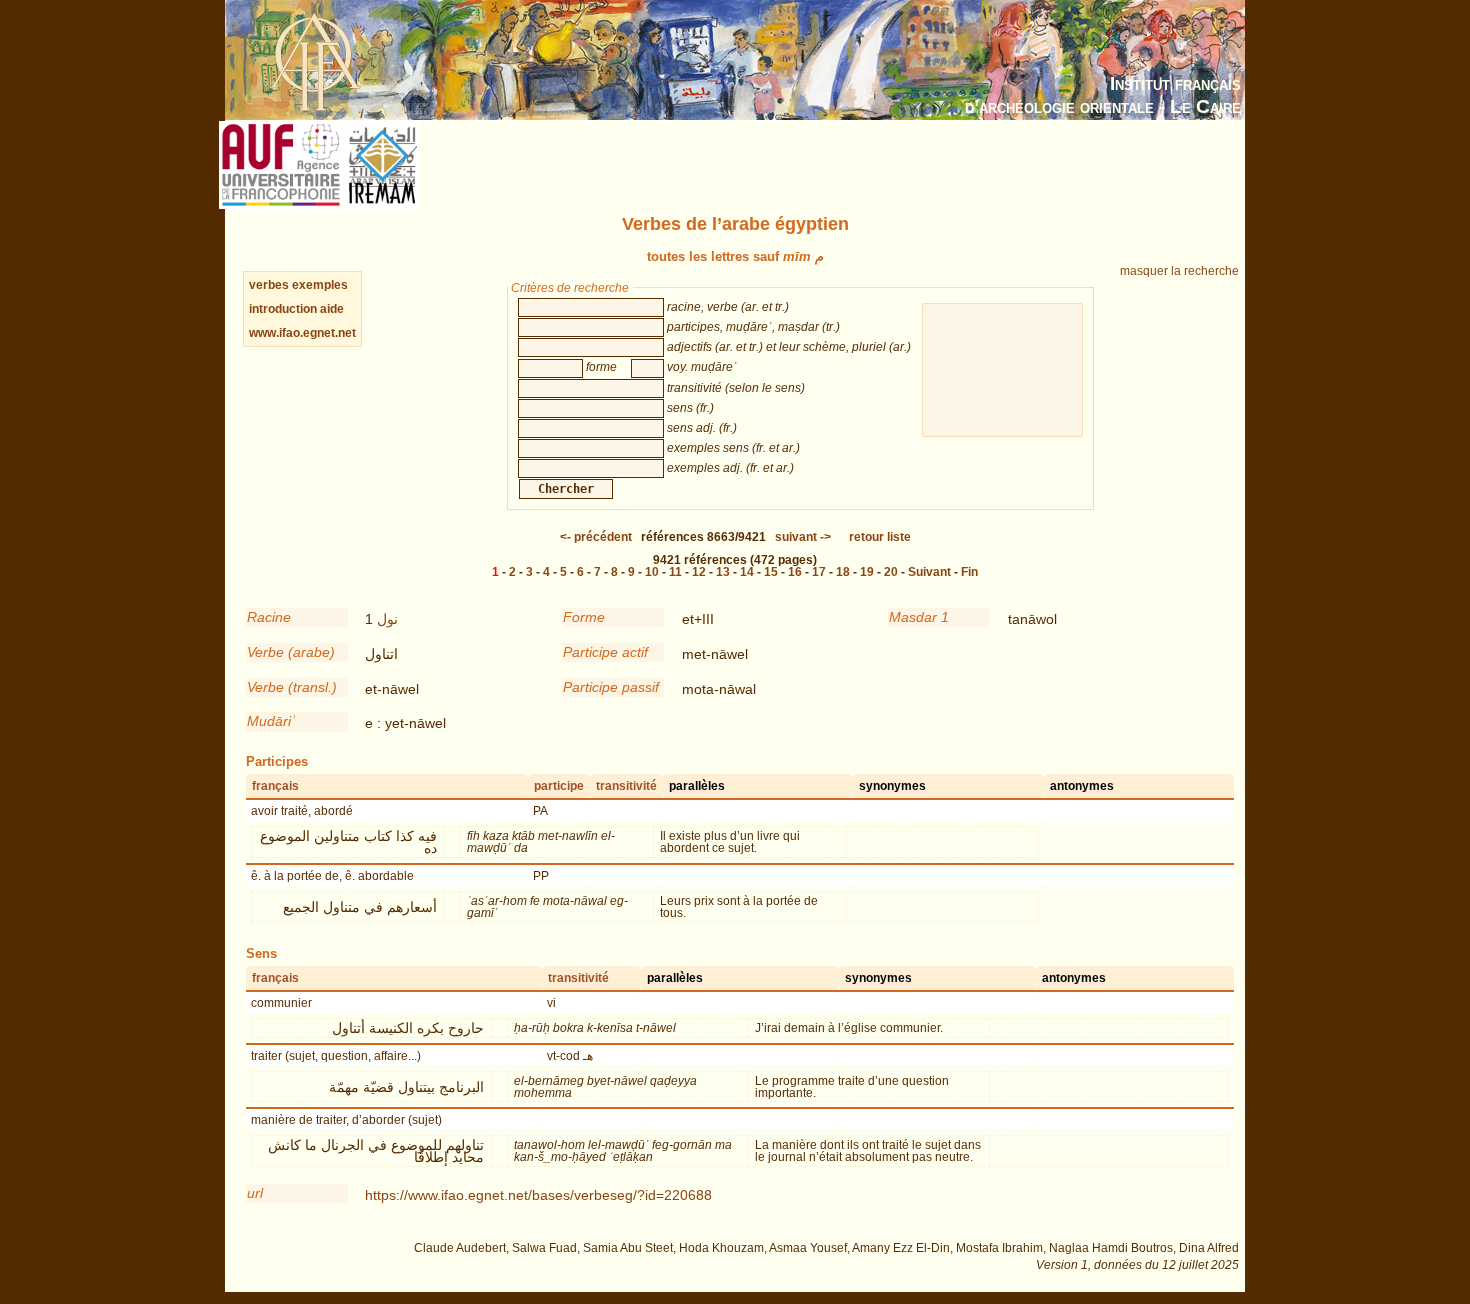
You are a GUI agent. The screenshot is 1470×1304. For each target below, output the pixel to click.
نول (387, 619)
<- (596, 537)
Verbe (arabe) (291, 652)
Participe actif (605, 652)
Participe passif (611, 687)
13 (723, 572)
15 (771, 572)
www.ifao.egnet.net (302, 333)
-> (803, 537)
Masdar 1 (919, 617)
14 (747, 572)
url (255, 1193)
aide (332, 309)
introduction (284, 309)
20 (891, 572)
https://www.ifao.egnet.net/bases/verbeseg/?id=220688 (538, 1195)
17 (819, 572)
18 (843, 572)
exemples (320, 285)
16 (795, 572)
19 (867, 572)
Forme (584, 617)
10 (652, 572)
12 (699, 572)
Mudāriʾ (271, 721)
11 (675, 572)
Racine (269, 617)
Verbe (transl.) (292, 687)
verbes (269, 285)
